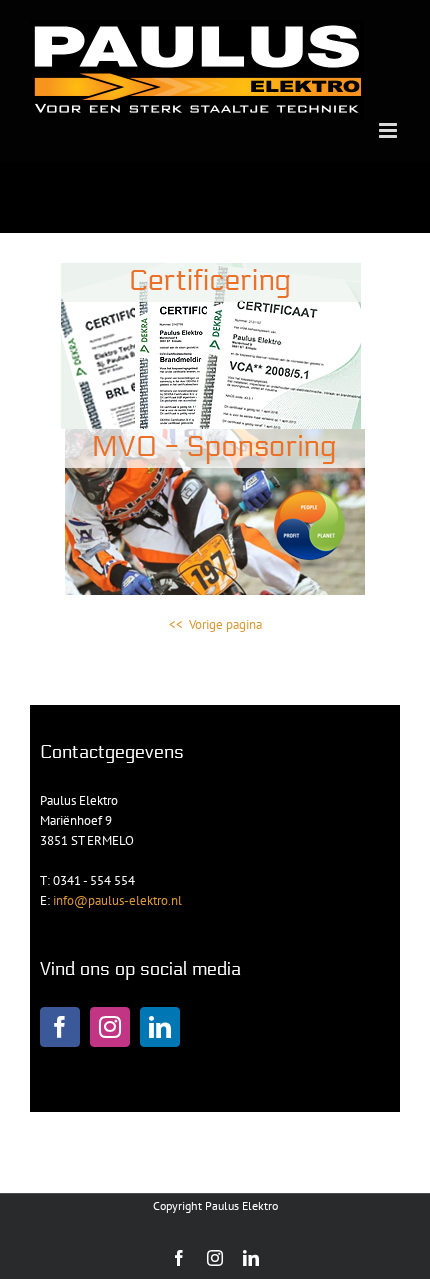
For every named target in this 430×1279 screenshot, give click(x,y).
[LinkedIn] (160, 1027)
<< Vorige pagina (215, 624)
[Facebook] (60, 1027)
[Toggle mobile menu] (389, 130)
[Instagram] (110, 1027)
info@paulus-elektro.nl (116, 900)
